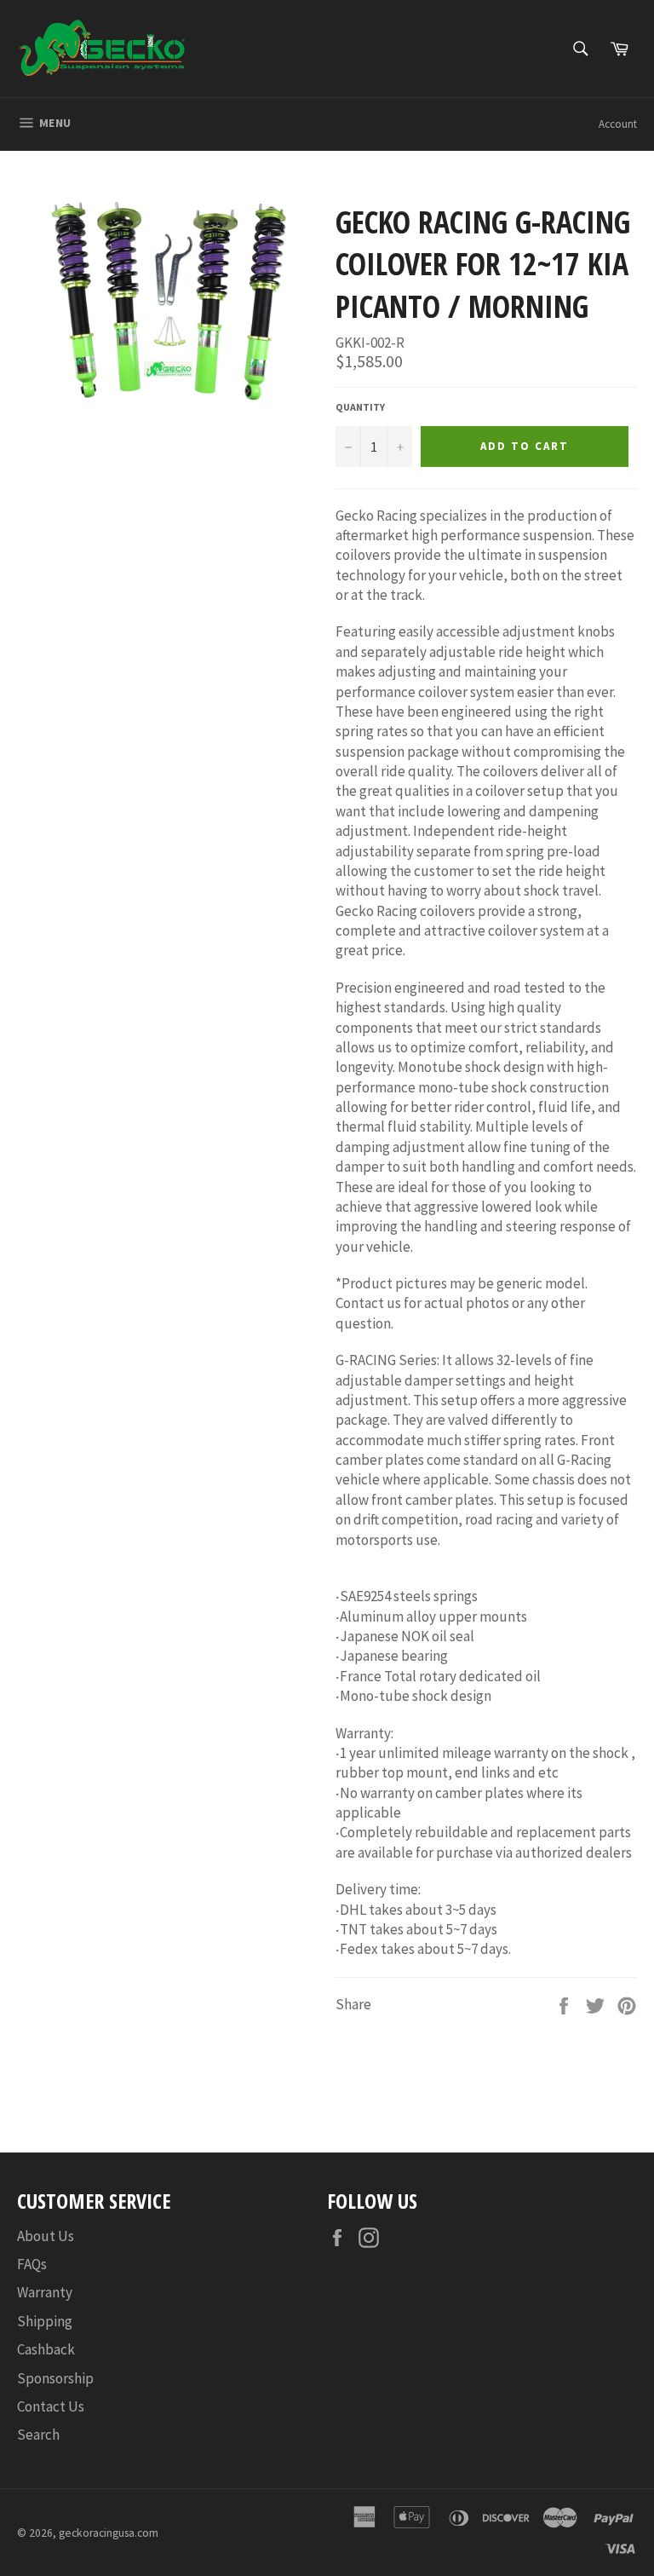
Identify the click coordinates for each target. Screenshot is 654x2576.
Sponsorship (55, 2378)
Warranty (45, 2292)
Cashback (46, 2349)
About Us (46, 2236)
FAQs (32, 2264)
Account (618, 124)
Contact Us (51, 2406)
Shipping (45, 2321)
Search (38, 2435)
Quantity (360, 407)
